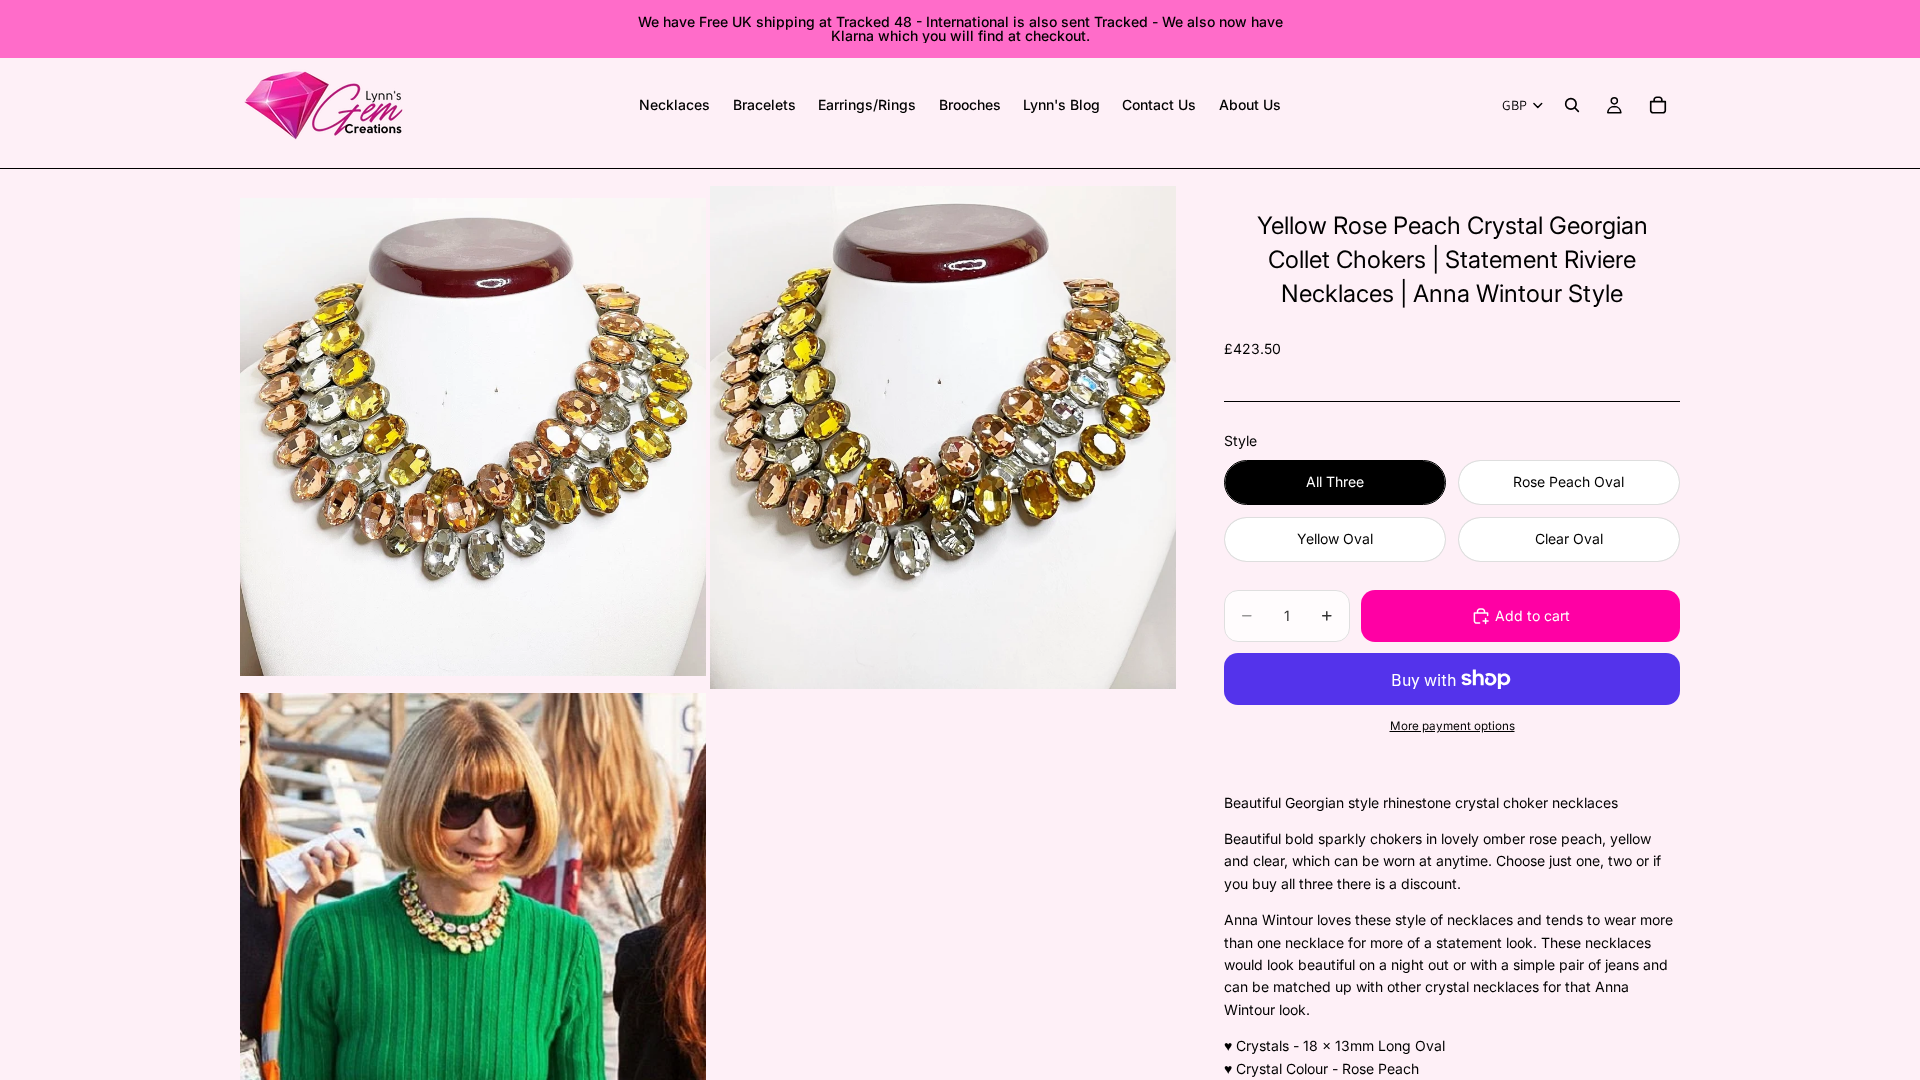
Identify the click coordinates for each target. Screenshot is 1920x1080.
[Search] (1572, 105)
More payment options (1452, 726)
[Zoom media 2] (943, 437)
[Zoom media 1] (473, 437)
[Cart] (1658, 105)
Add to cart (1532, 615)
